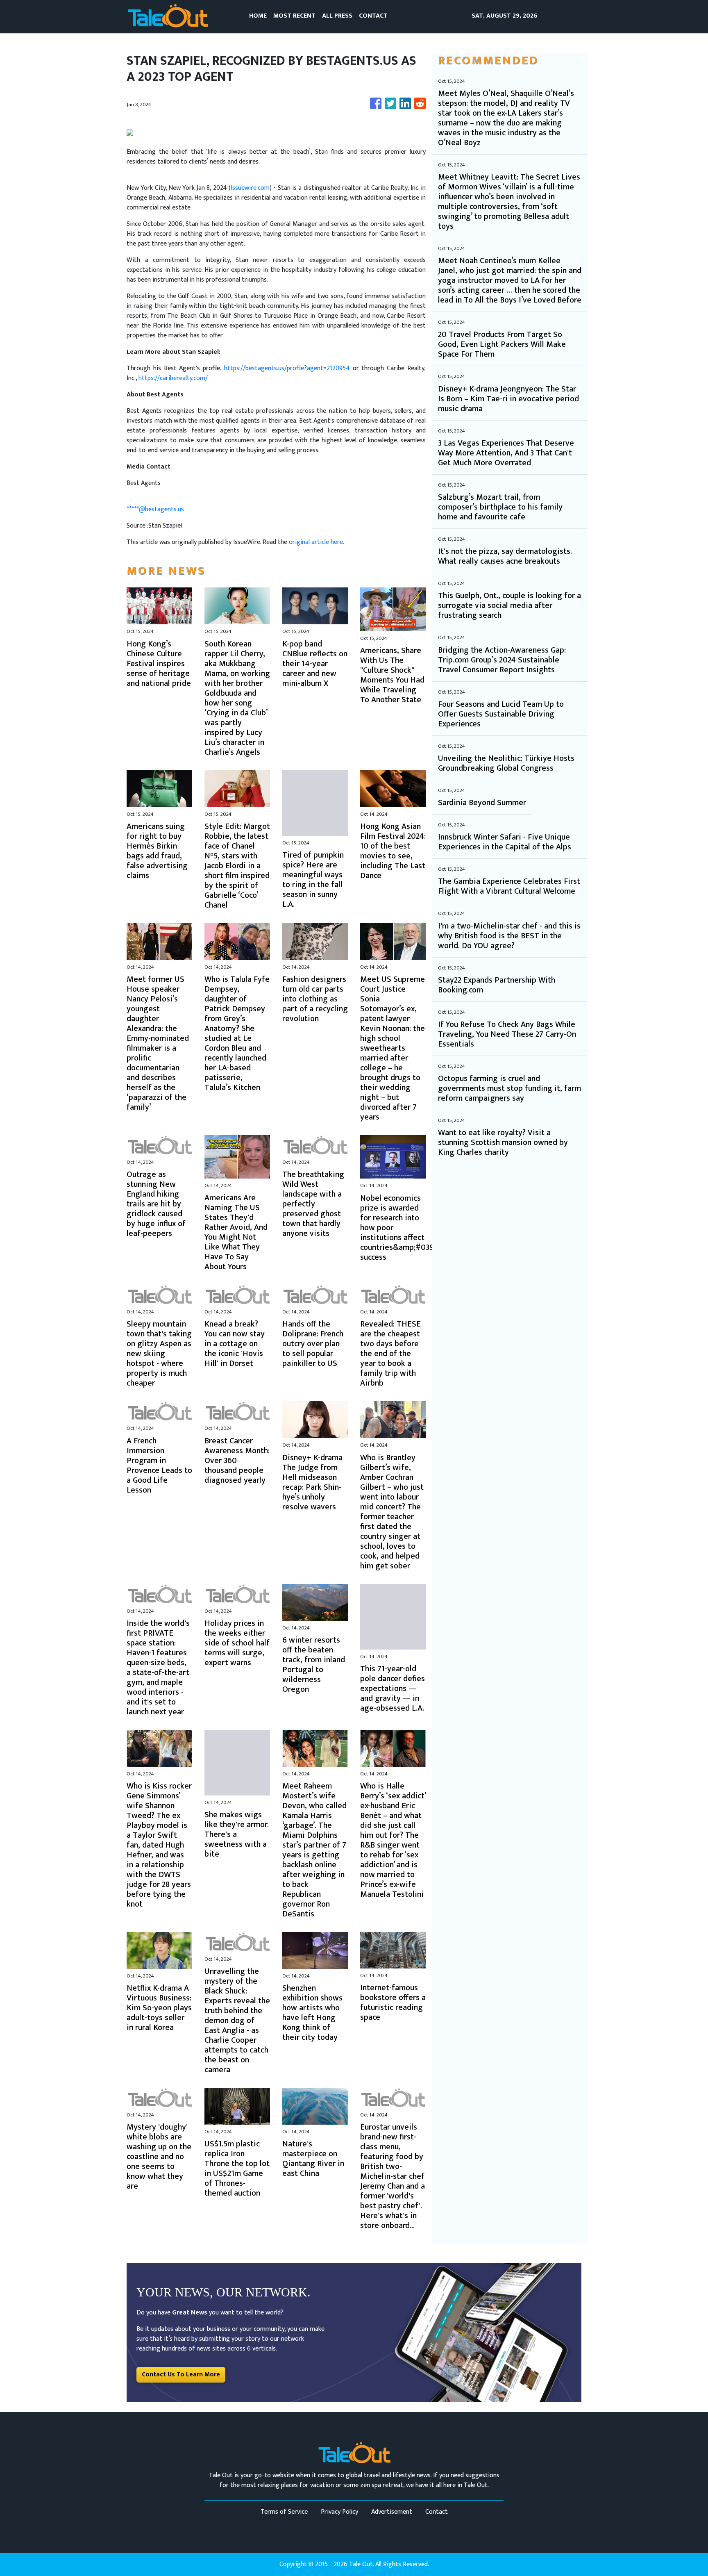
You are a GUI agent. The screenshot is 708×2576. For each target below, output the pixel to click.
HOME (258, 16)
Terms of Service (284, 2512)
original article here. (317, 542)
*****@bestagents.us (155, 509)
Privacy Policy (339, 2512)
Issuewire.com (250, 188)
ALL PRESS (337, 16)
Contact (437, 2512)
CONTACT (373, 16)
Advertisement (392, 2512)
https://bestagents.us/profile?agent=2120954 (287, 368)
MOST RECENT (294, 16)
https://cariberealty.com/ (173, 378)
